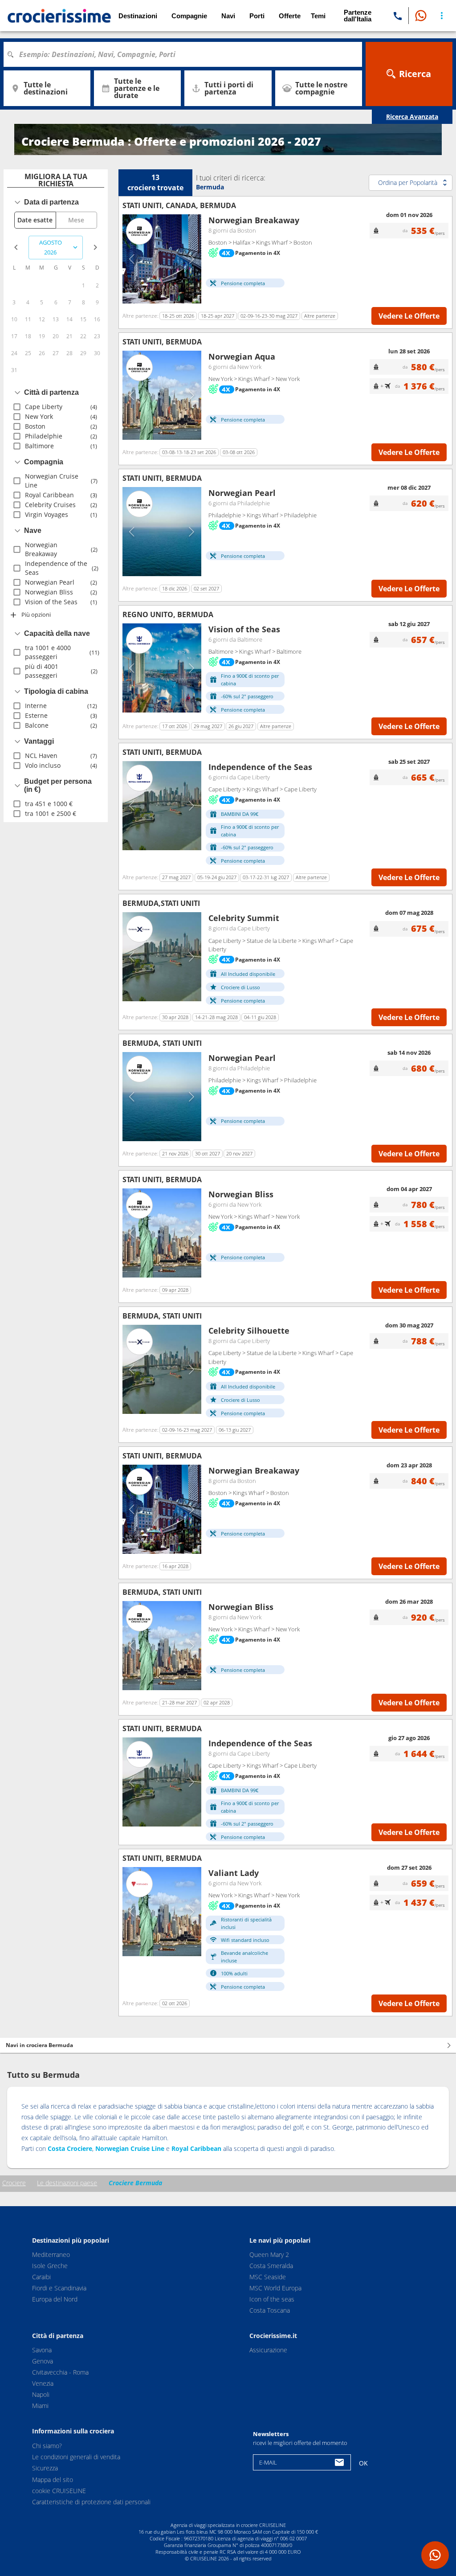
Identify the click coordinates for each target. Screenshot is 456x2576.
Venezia (43, 2383)
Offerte (290, 16)
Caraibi (41, 2277)
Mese (76, 220)
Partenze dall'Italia (358, 16)
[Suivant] (191, 259)
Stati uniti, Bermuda (162, 342)
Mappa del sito (53, 2479)
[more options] (442, 16)
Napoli (41, 2394)
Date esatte (35, 220)
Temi (318, 16)
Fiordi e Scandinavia (59, 2288)
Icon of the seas (272, 2299)
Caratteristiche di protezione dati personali (91, 2502)
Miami (40, 2406)
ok (363, 2463)
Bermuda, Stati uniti (162, 1043)
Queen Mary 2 (269, 2255)
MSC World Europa (275, 2288)
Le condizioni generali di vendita (76, 2457)
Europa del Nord (55, 2299)
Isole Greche (50, 2266)
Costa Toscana (270, 2310)
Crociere (14, 2183)
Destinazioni (138, 16)
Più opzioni (36, 614)
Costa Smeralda (271, 2266)
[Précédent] (132, 259)
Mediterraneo (51, 2255)
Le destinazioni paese (67, 2183)
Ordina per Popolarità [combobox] (408, 182)
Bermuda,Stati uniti (161, 903)
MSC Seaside (268, 2277)
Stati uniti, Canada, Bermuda (179, 205)
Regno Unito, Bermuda (168, 614)
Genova (43, 2361)
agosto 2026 (51, 248)
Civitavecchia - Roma (60, 2372)
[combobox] (186, 54)
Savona (42, 2350)
